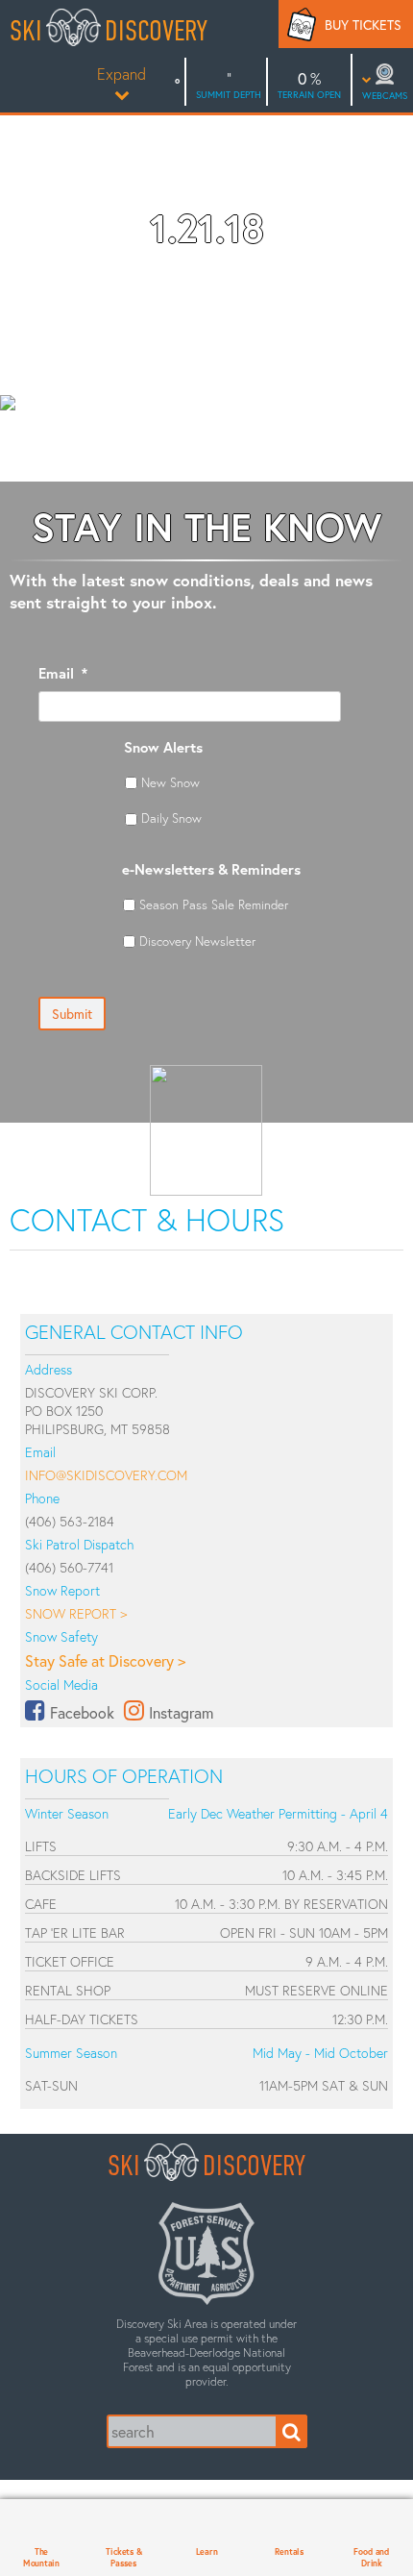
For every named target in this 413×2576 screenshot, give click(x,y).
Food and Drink (371, 2557)
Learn (207, 2551)
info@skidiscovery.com (106, 1475)
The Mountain (41, 2557)
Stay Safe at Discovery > (105, 1660)
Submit (72, 1014)
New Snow (170, 782)
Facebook (82, 1712)
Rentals (289, 2551)
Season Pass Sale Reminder (214, 904)
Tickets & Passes (123, 2557)
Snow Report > (76, 1613)
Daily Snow (171, 818)
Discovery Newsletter (197, 941)
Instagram (181, 1712)
